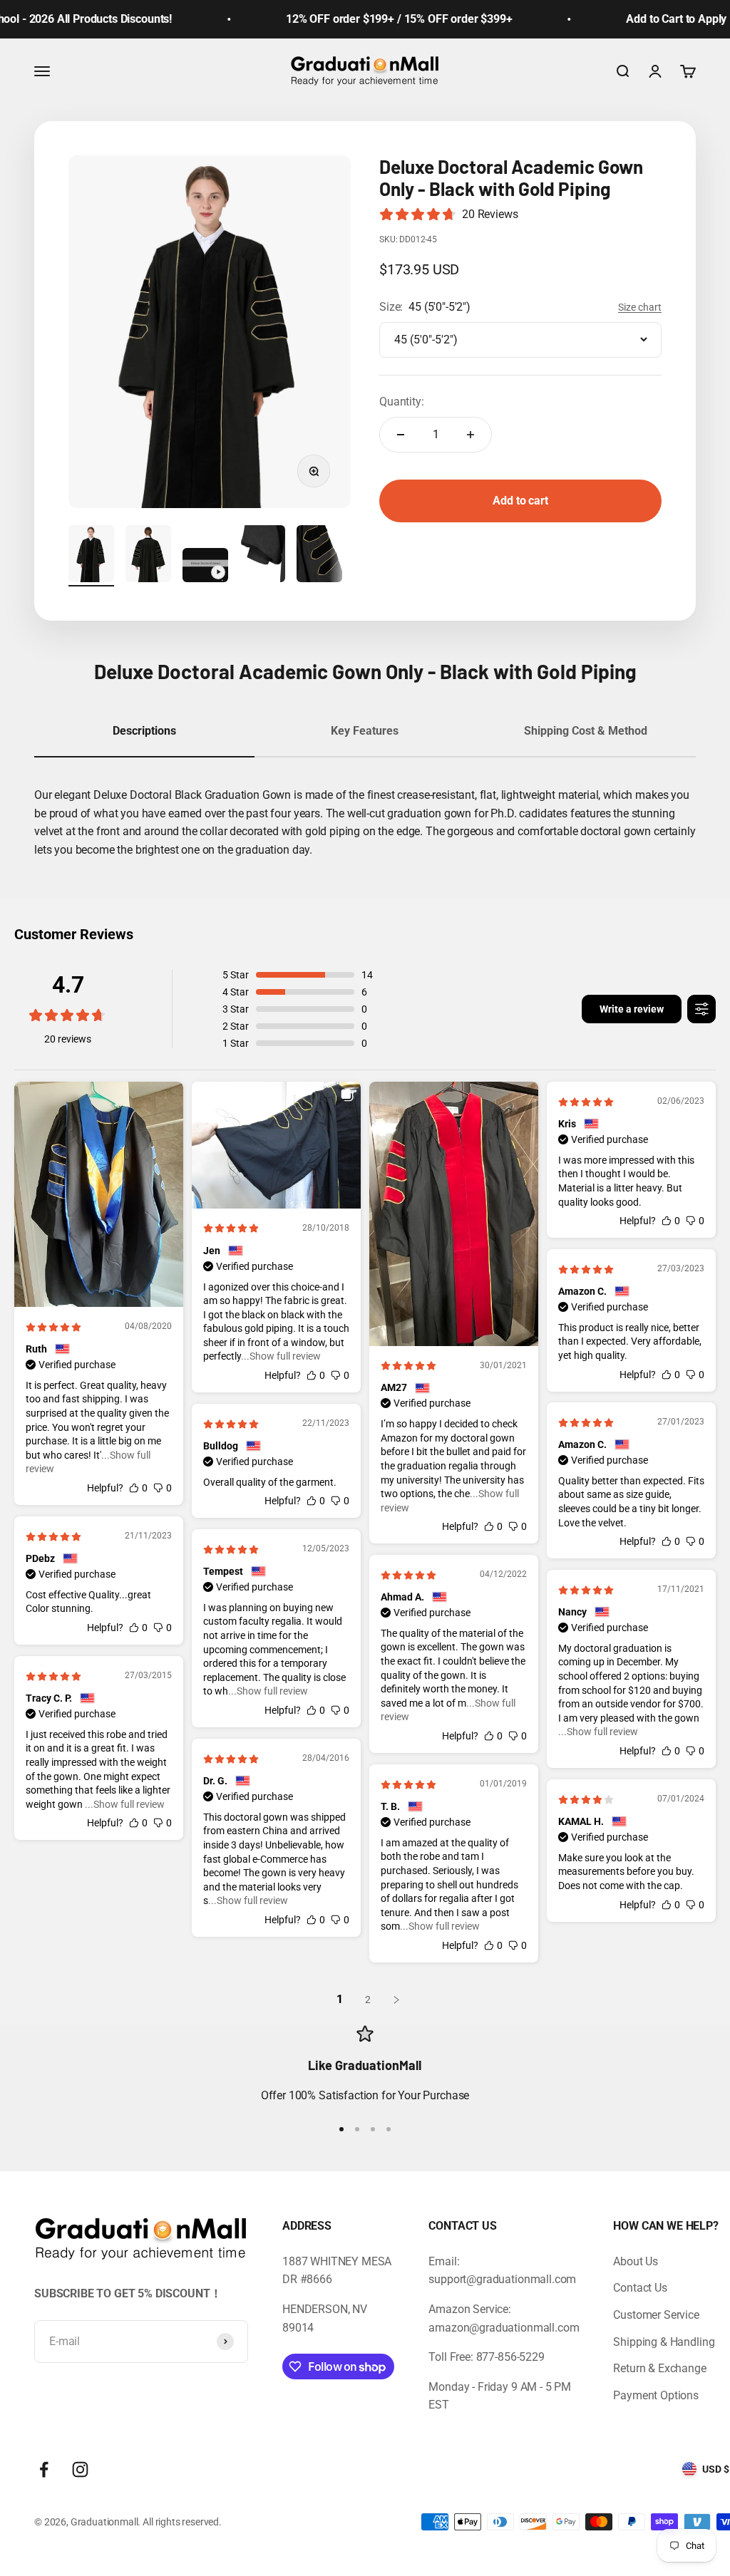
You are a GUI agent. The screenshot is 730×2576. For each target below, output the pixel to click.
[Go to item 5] (319, 556)
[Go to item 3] (205, 567)
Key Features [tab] (365, 731)
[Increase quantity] (471, 435)
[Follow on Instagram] (80, 2469)
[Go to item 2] (148, 556)
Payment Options (656, 2395)
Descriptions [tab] (144, 731)
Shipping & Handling (664, 2342)
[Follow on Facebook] (44, 2469)
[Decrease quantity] (401, 435)
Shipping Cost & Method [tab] (586, 731)
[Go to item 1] (91, 556)
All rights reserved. (182, 2522)
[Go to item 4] (262, 556)
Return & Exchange (659, 2368)
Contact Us (640, 2288)
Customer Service (656, 2315)
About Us (636, 2261)
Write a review (632, 1009)
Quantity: (402, 402)
